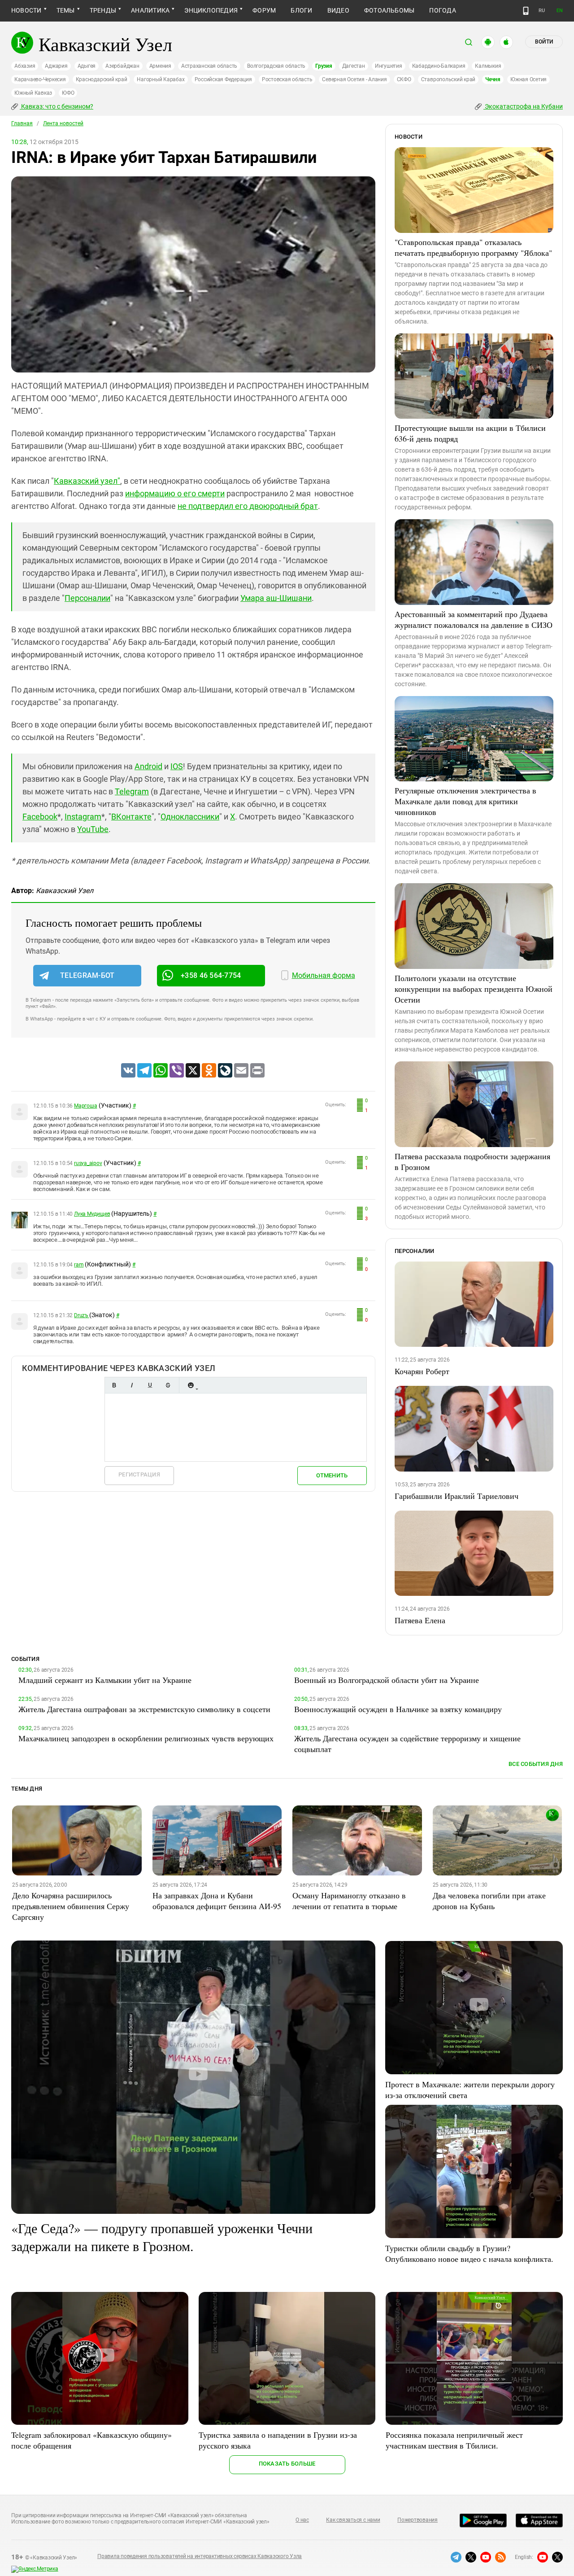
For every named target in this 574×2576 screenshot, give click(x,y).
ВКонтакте (131, 817)
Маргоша (85, 1106)
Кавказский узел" (87, 481)
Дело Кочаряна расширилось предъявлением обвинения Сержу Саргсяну (71, 1906)
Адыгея (87, 66)
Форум (264, 10)
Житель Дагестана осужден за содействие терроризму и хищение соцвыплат (407, 1744)
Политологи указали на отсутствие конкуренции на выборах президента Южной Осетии (474, 989)
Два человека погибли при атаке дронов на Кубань (489, 1901)
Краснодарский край (102, 79)
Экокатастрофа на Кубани (523, 106)
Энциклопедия (211, 10)
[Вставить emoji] (191, 1385)
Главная (22, 123)
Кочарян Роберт (422, 1371)
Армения (160, 66)
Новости (26, 10)
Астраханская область (209, 66)
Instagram (83, 817)
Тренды (103, 10)
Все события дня (536, 1764)
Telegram (132, 791)
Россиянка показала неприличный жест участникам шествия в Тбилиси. (454, 2440)
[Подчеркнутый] (150, 1385)
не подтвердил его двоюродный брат (248, 506)
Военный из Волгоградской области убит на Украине (387, 1680)
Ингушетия (389, 66)
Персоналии (87, 598)
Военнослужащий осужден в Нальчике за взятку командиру (398, 1709)
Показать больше (287, 2464)
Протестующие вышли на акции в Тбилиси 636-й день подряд (470, 433)
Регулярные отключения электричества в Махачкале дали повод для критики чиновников (465, 801)
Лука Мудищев (92, 1214)
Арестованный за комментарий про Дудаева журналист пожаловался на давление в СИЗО (474, 619)
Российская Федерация (223, 79)
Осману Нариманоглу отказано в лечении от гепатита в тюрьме (349, 1901)
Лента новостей (63, 123)
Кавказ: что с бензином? (57, 106)
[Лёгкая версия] (526, 11)
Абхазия (25, 66)
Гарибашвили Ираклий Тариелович (457, 1496)
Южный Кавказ (33, 93)
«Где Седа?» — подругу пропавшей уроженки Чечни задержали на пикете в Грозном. (162, 2237)
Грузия (324, 66)
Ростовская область (287, 79)
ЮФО (68, 93)
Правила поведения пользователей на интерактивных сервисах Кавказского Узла (200, 2556)
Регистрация (139, 1474)
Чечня (493, 79)
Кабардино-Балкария (439, 66)
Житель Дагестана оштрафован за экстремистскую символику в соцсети (144, 1709)
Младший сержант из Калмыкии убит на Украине (105, 1680)
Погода (442, 10)
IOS (177, 766)
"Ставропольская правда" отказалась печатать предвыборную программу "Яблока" (473, 247)
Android (148, 766)
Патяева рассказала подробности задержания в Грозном (472, 1161)
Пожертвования (417, 2520)
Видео (338, 10)
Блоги (301, 10)
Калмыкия (488, 66)
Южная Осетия (528, 79)
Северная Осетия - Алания (354, 79)
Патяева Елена (420, 1620)
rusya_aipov (88, 1163)
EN (560, 11)
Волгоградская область (276, 66)
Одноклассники (190, 817)
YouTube (93, 829)
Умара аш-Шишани (276, 598)
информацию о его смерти (175, 493)
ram (79, 1265)
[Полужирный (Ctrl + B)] (114, 1385)
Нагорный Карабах (161, 79)
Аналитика (150, 10)
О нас (302, 2520)
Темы (66, 10)
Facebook (40, 817)
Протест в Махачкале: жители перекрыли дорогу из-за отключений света (470, 2090)
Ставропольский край (448, 79)
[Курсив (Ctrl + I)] (132, 1385)
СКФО (404, 79)
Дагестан (354, 66)
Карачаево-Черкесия (40, 79)
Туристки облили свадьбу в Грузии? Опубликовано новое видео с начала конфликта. (469, 2253)
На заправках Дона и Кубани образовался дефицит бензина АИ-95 (217, 1901)
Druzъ (82, 1315)
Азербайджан (122, 66)
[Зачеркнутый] (168, 1385)
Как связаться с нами (353, 2520)
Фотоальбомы (389, 10)
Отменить (332, 1475)
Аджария (56, 66)
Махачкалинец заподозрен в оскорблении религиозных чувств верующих (146, 1738)
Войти (544, 42)
